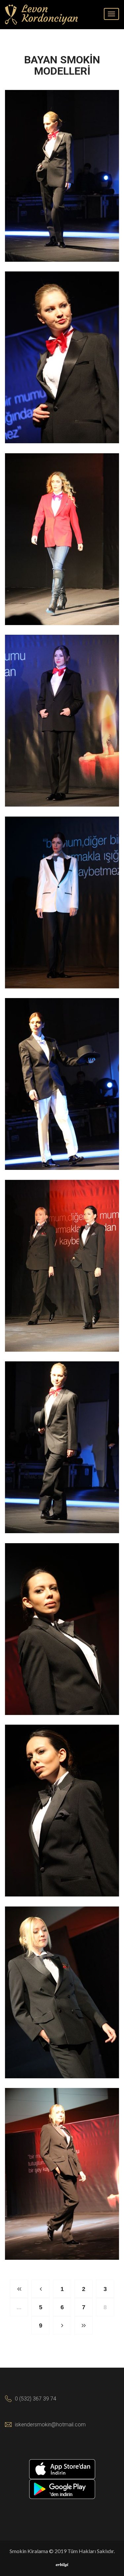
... (19, 2307)
